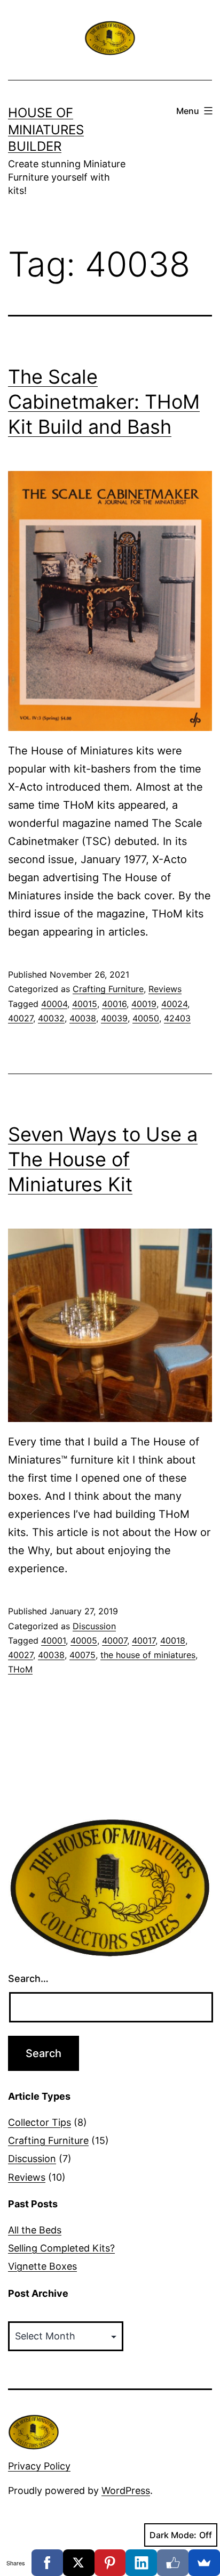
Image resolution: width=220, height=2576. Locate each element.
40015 (85, 1004)
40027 (21, 1018)
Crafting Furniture (108, 989)
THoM (20, 1669)
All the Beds (35, 2230)
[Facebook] (47, 2563)
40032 (51, 1018)
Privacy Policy (39, 2466)
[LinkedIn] (141, 2563)
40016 (114, 1004)
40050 (146, 1018)
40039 (114, 1018)
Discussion (94, 1626)
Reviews (165, 989)
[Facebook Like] (173, 2563)
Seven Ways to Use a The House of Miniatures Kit (103, 1159)
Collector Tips (40, 2122)
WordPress (126, 2490)
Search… (28, 1978)
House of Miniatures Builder (46, 129)
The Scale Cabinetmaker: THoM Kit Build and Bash (104, 402)
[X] (79, 2563)
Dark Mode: (173, 2535)
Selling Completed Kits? (61, 2248)
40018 (173, 1640)
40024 (174, 1004)
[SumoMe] (204, 2563)
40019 (144, 1004)
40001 (53, 1640)
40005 (84, 1640)
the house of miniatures (148, 1655)
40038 (83, 1018)
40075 (82, 1655)
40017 (144, 1640)
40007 (115, 1640)
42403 (177, 1018)
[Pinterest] (110, 2563)
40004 (54, 1004)
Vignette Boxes (42, 2266)
